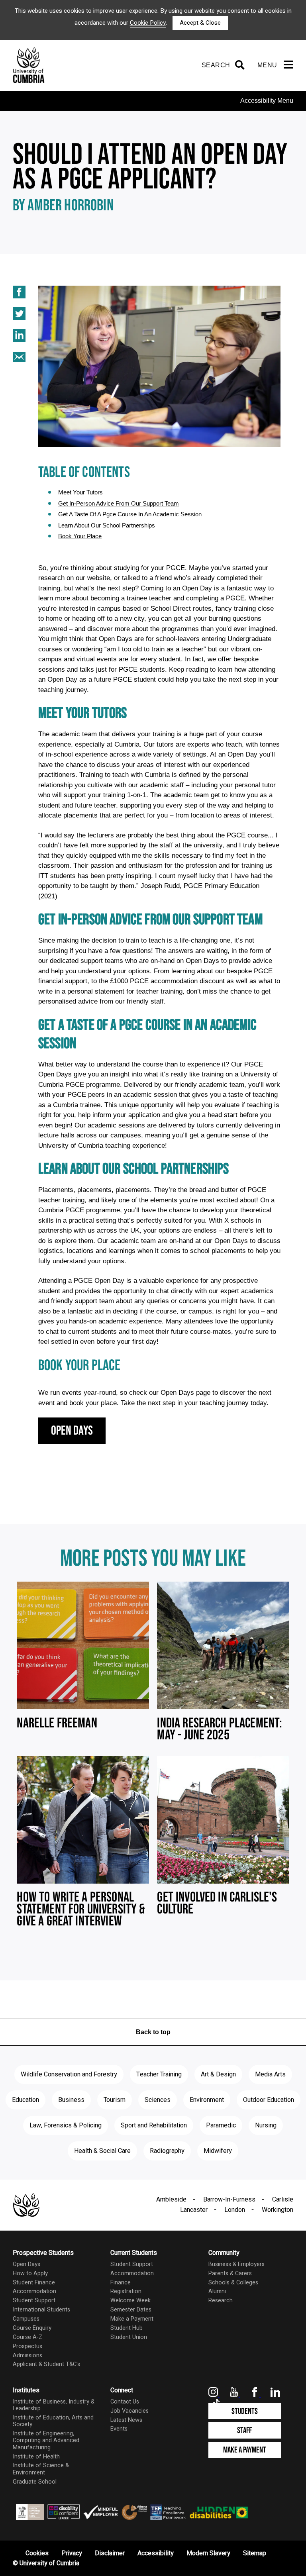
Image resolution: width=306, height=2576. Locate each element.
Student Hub (127, 2328)
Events (119, 2429)
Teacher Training (159, 2074)
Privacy (72, 2553)
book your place (80, 536)
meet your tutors (80, 492)
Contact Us (125, 2402)
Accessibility (156, 2553)
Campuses (26, 2319)
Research (221, 2301)
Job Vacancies (129, 2411)
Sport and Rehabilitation (154, 2125)
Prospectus (27, 2346)
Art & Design (218, 2074)
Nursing (266, 2125)
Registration (126, 2291)
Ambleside (171, 2200)
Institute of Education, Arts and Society (53, 2421)
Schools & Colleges (233, 2283)
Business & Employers (236, 2264)
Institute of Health (36, 2457)
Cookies (37, 2553)
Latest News (126, 2420)
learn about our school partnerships (107, 525)
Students (245, 2411)
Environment (207, 2100)
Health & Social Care (102, 2151)
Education (25, 2100)
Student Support (34, 2301)
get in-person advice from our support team (119, 503)
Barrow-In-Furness (229, 2200)
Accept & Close (200, 23)
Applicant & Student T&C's (46, 2364)
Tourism (115, 2100)
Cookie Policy (148, 23)
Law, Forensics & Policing (66, 2125)
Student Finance (34, 2283)
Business (71, 2100)
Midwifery (218, 2151)
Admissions (27, 2355)
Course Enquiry (32, 2328)
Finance (121, 2283)
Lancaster (194, 2210)
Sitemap (255, 2553)
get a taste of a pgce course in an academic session (130, 514)
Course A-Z (27, 2337)
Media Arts (270, 2074)
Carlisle (283, 2200)
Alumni (217, 2291)
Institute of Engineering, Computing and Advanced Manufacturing (46, 2441)
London (235, 2210)
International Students (41, 2310)
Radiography (167, 2151)
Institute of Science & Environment (41, 2469)
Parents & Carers (230, 2273)
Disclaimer (110, 2553)
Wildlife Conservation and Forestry (69, 2074)
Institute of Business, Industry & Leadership (54, 2405)
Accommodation (34, 2291)
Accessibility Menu (267, 101)
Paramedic (221, 2125)
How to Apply (30, 2273)
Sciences (158, 2100)
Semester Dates (131, 2310)
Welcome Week (130, 2301)
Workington (278, 2210)
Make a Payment (132, 2319)
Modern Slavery (208, 2553)
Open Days (72, 1431)
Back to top (153, 2032)
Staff (244, 2430)
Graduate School (35, 2482)
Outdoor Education (269, 2100)
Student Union (129, 2337)
